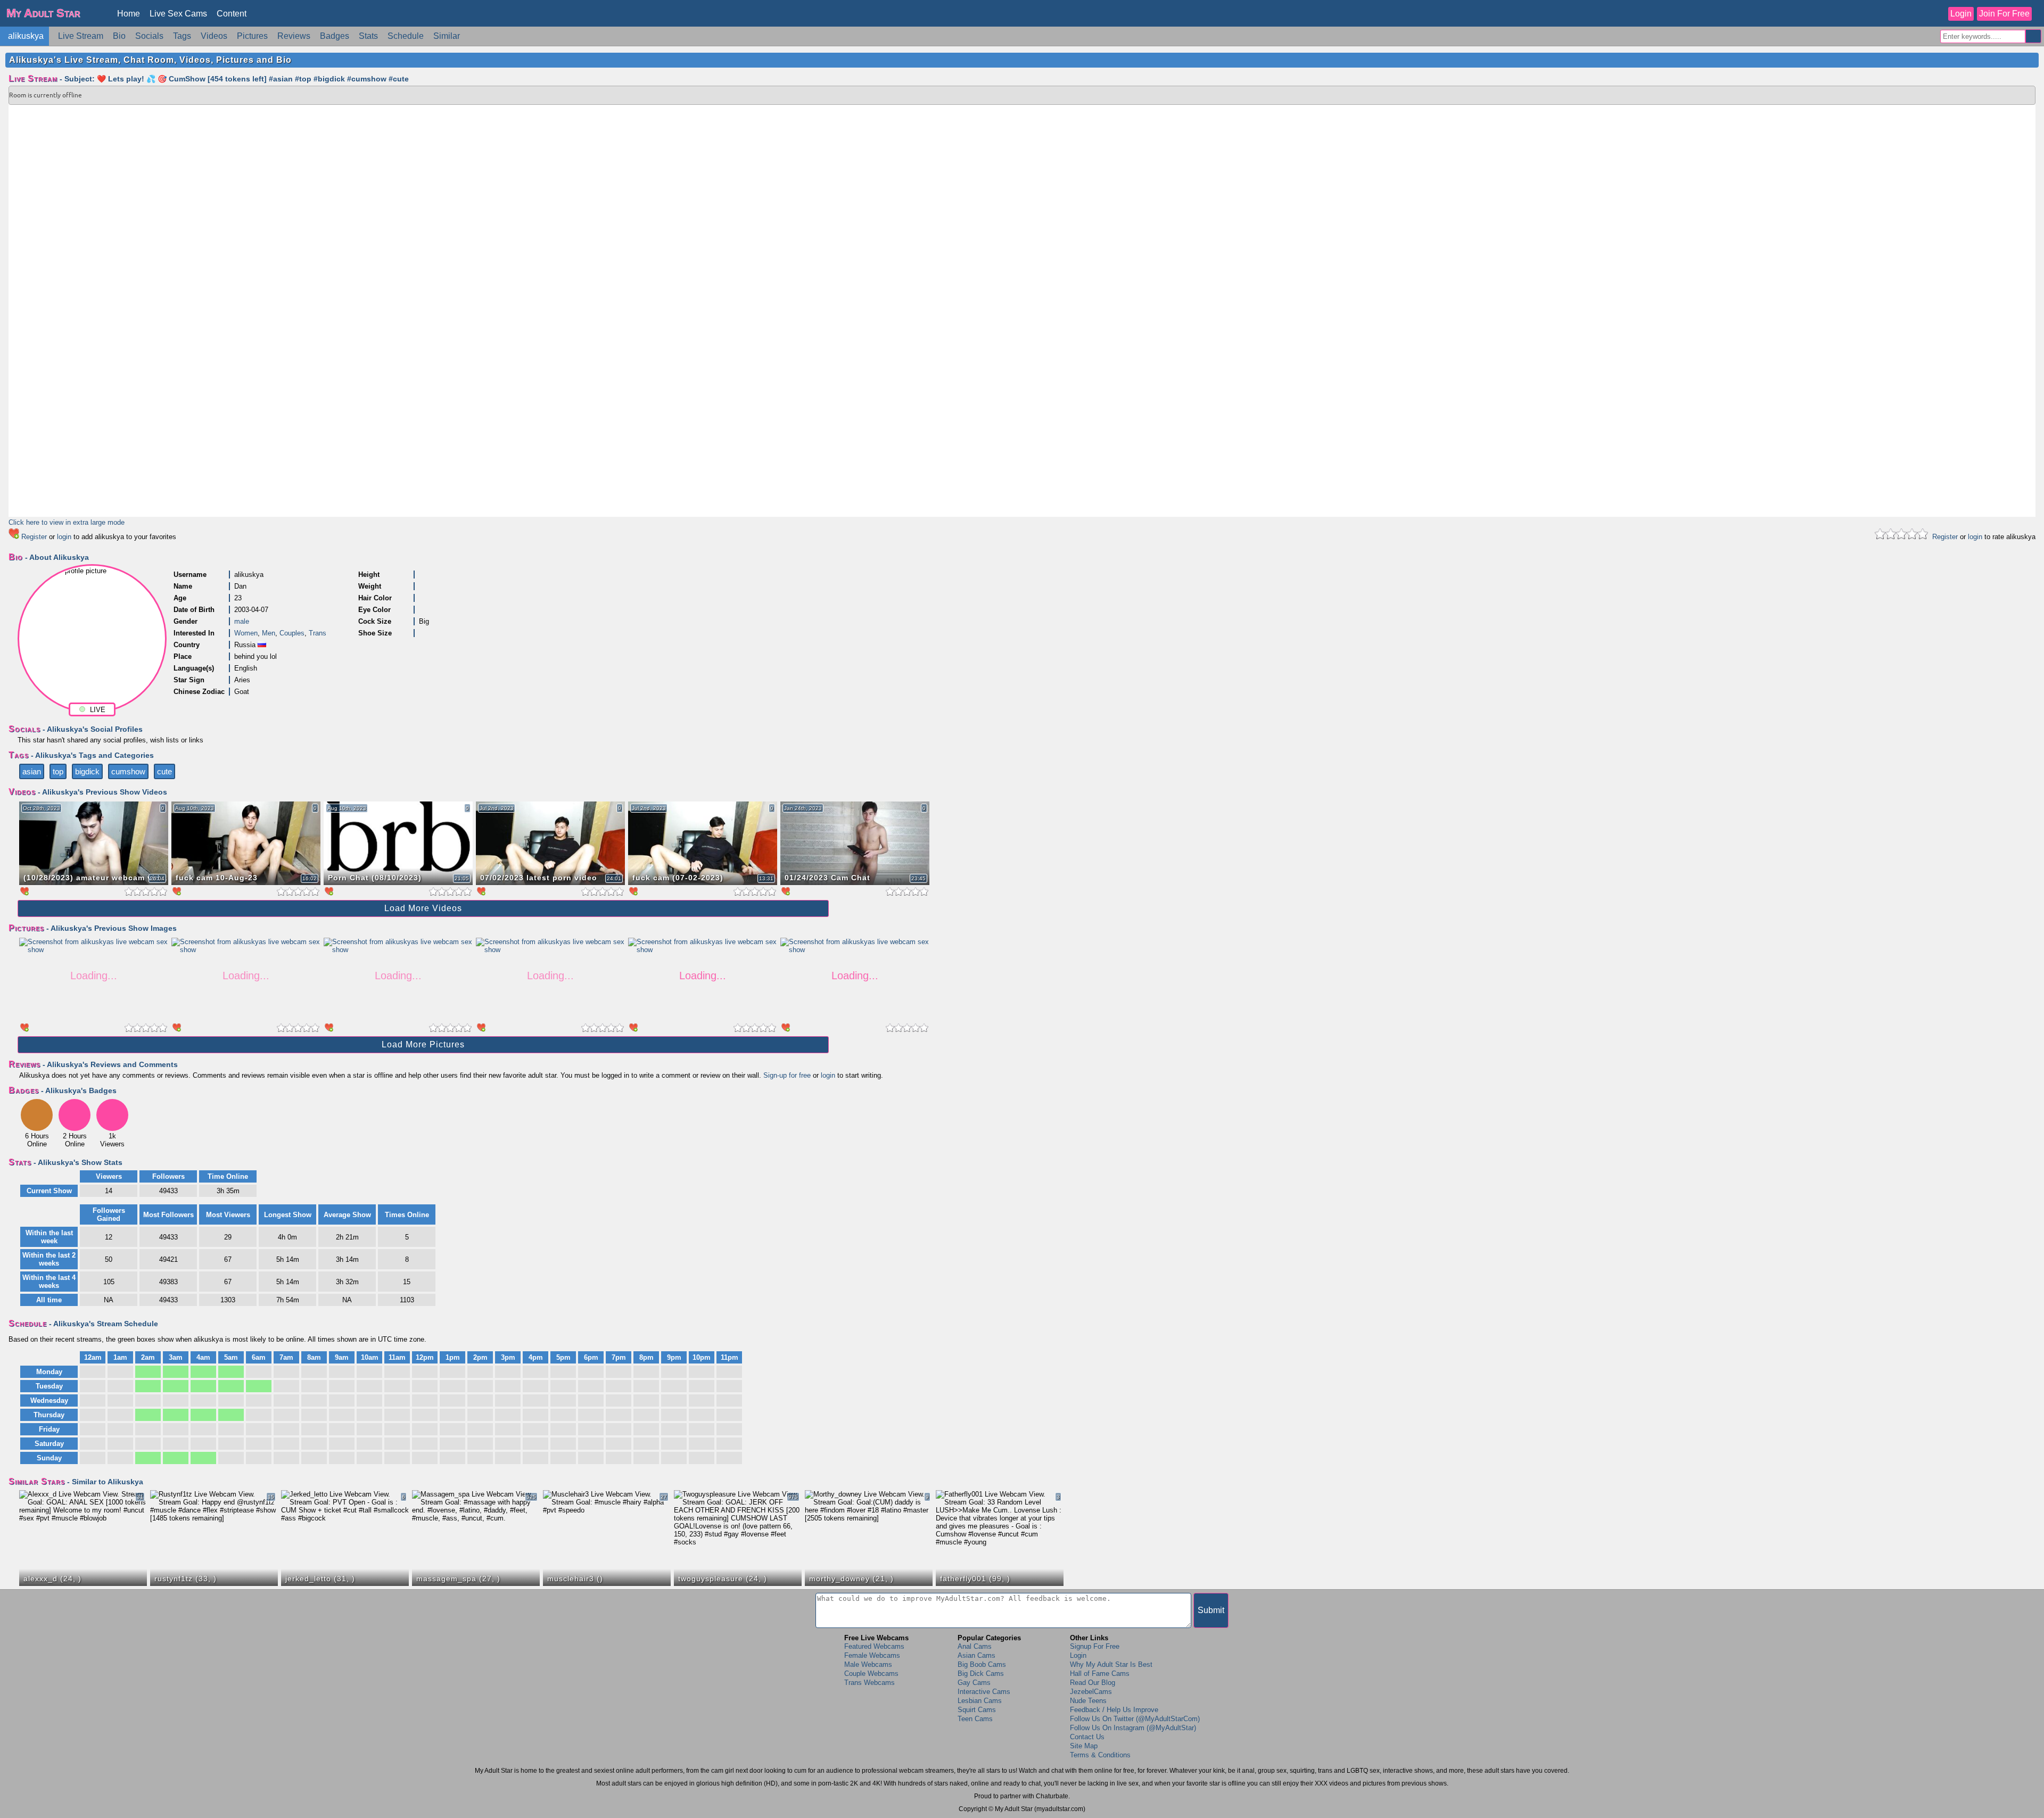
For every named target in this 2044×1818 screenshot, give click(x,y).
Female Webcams (872, 1655)
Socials (149, 36)
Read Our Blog (1093, 1683)
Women (246, 633)
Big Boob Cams (982, 1664)
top (58, 771)
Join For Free (2004, 14)
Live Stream (81, 36)
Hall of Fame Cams (1100, 1674)
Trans (318, 633)
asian (32, 771)
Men (269, 633)
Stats (368, 36)
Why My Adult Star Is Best (1111, 1664)
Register (34, 537)
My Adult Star (43, 13)
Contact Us (1087, 1737)
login (64, 537)
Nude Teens (1088, 1701)
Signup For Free (1095, 1646)
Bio (119, 36)
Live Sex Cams (178, 14)
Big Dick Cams (981, 1674)
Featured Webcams (874, 1646)
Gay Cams (974, 1683)
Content (232, 14)
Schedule (406, 36)
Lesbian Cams (980, 1701)
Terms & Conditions (1100, 1755)
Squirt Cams (977, 1710)
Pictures (252, 36)
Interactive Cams (984, 1692)
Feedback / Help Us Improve (1114, 1710)
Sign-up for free (787, 1075)
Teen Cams (975, 1719)
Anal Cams (975, 1646)
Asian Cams (976, 1655)
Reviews (294, 36)
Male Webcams (868, 1664)
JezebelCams (1091, 1692)
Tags (182, 36)
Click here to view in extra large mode (67, 522)
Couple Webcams (871, 1674)
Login (1961, 14)
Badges (335, 36)
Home (129, 14)
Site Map (1084, 1746)
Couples (292, 633)
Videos (214, 36)
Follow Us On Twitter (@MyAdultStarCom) (1135, 1719)
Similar (447, 36)
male (242, 621)
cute (164, 771)
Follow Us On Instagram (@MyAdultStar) (1133, 1728)
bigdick (87, 771)
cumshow (128, 771)
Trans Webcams (869, 1683)
